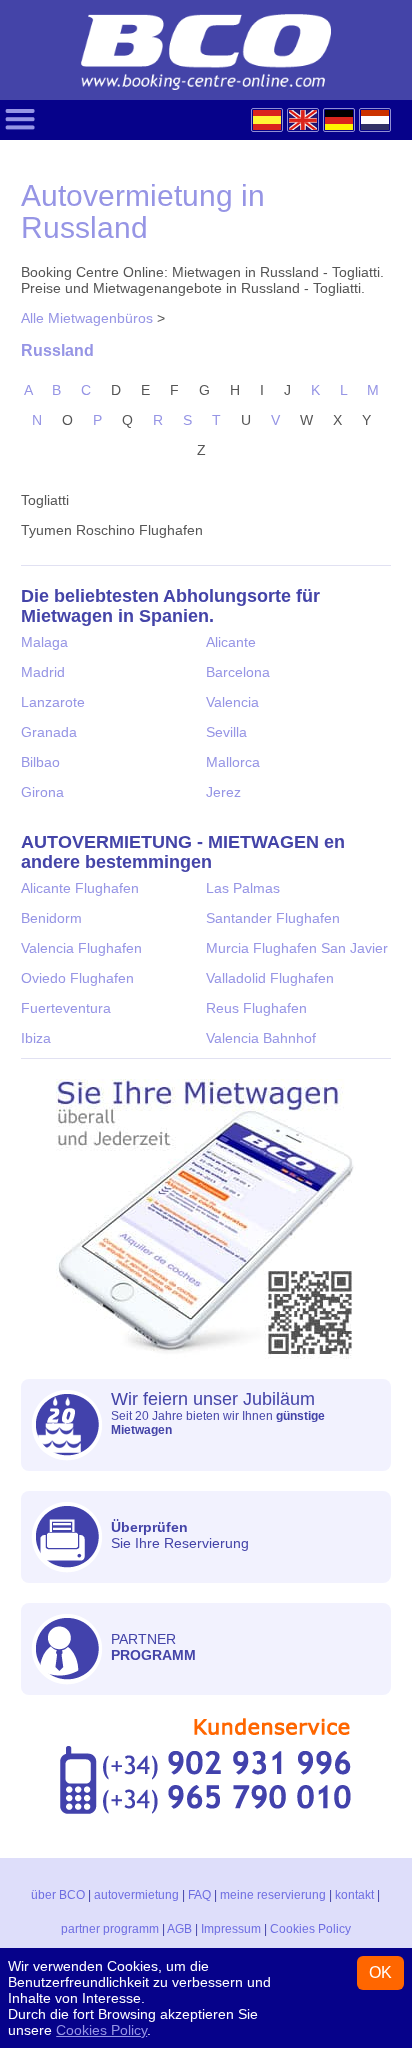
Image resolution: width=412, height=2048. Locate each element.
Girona (42, 792)
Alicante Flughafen (80, 888)
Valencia (232, 702)
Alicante (231, 642)
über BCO (58, 1895)
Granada (49, 732)
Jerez (223, 792)
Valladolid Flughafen (270, 978)
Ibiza (36, 1038)
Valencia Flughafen (81, 948)
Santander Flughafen (273, 918)
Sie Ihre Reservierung (180, 1535)
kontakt (354, 1895)
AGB (179, 1929)
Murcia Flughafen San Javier (297, 948)
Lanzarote (53, 702)
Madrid (43, 672)
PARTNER (153, 1647)
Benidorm (51, 918)
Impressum (231, 1929)
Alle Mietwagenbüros (87, 318)
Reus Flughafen (256, 1008)
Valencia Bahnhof (261, 1038)
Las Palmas (243, 888)
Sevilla (226, 732)
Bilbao (40, 762)
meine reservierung (273, 1895)
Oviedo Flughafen (77, 978)
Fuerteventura (66, 1008)
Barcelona (238, 672)
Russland (57, 350)
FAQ (199, 1895)
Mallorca (233, 762)
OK (380, 1972)
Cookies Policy (310, 1929)
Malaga (44, 642)
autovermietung (136, 1895)
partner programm (110, 1929)
